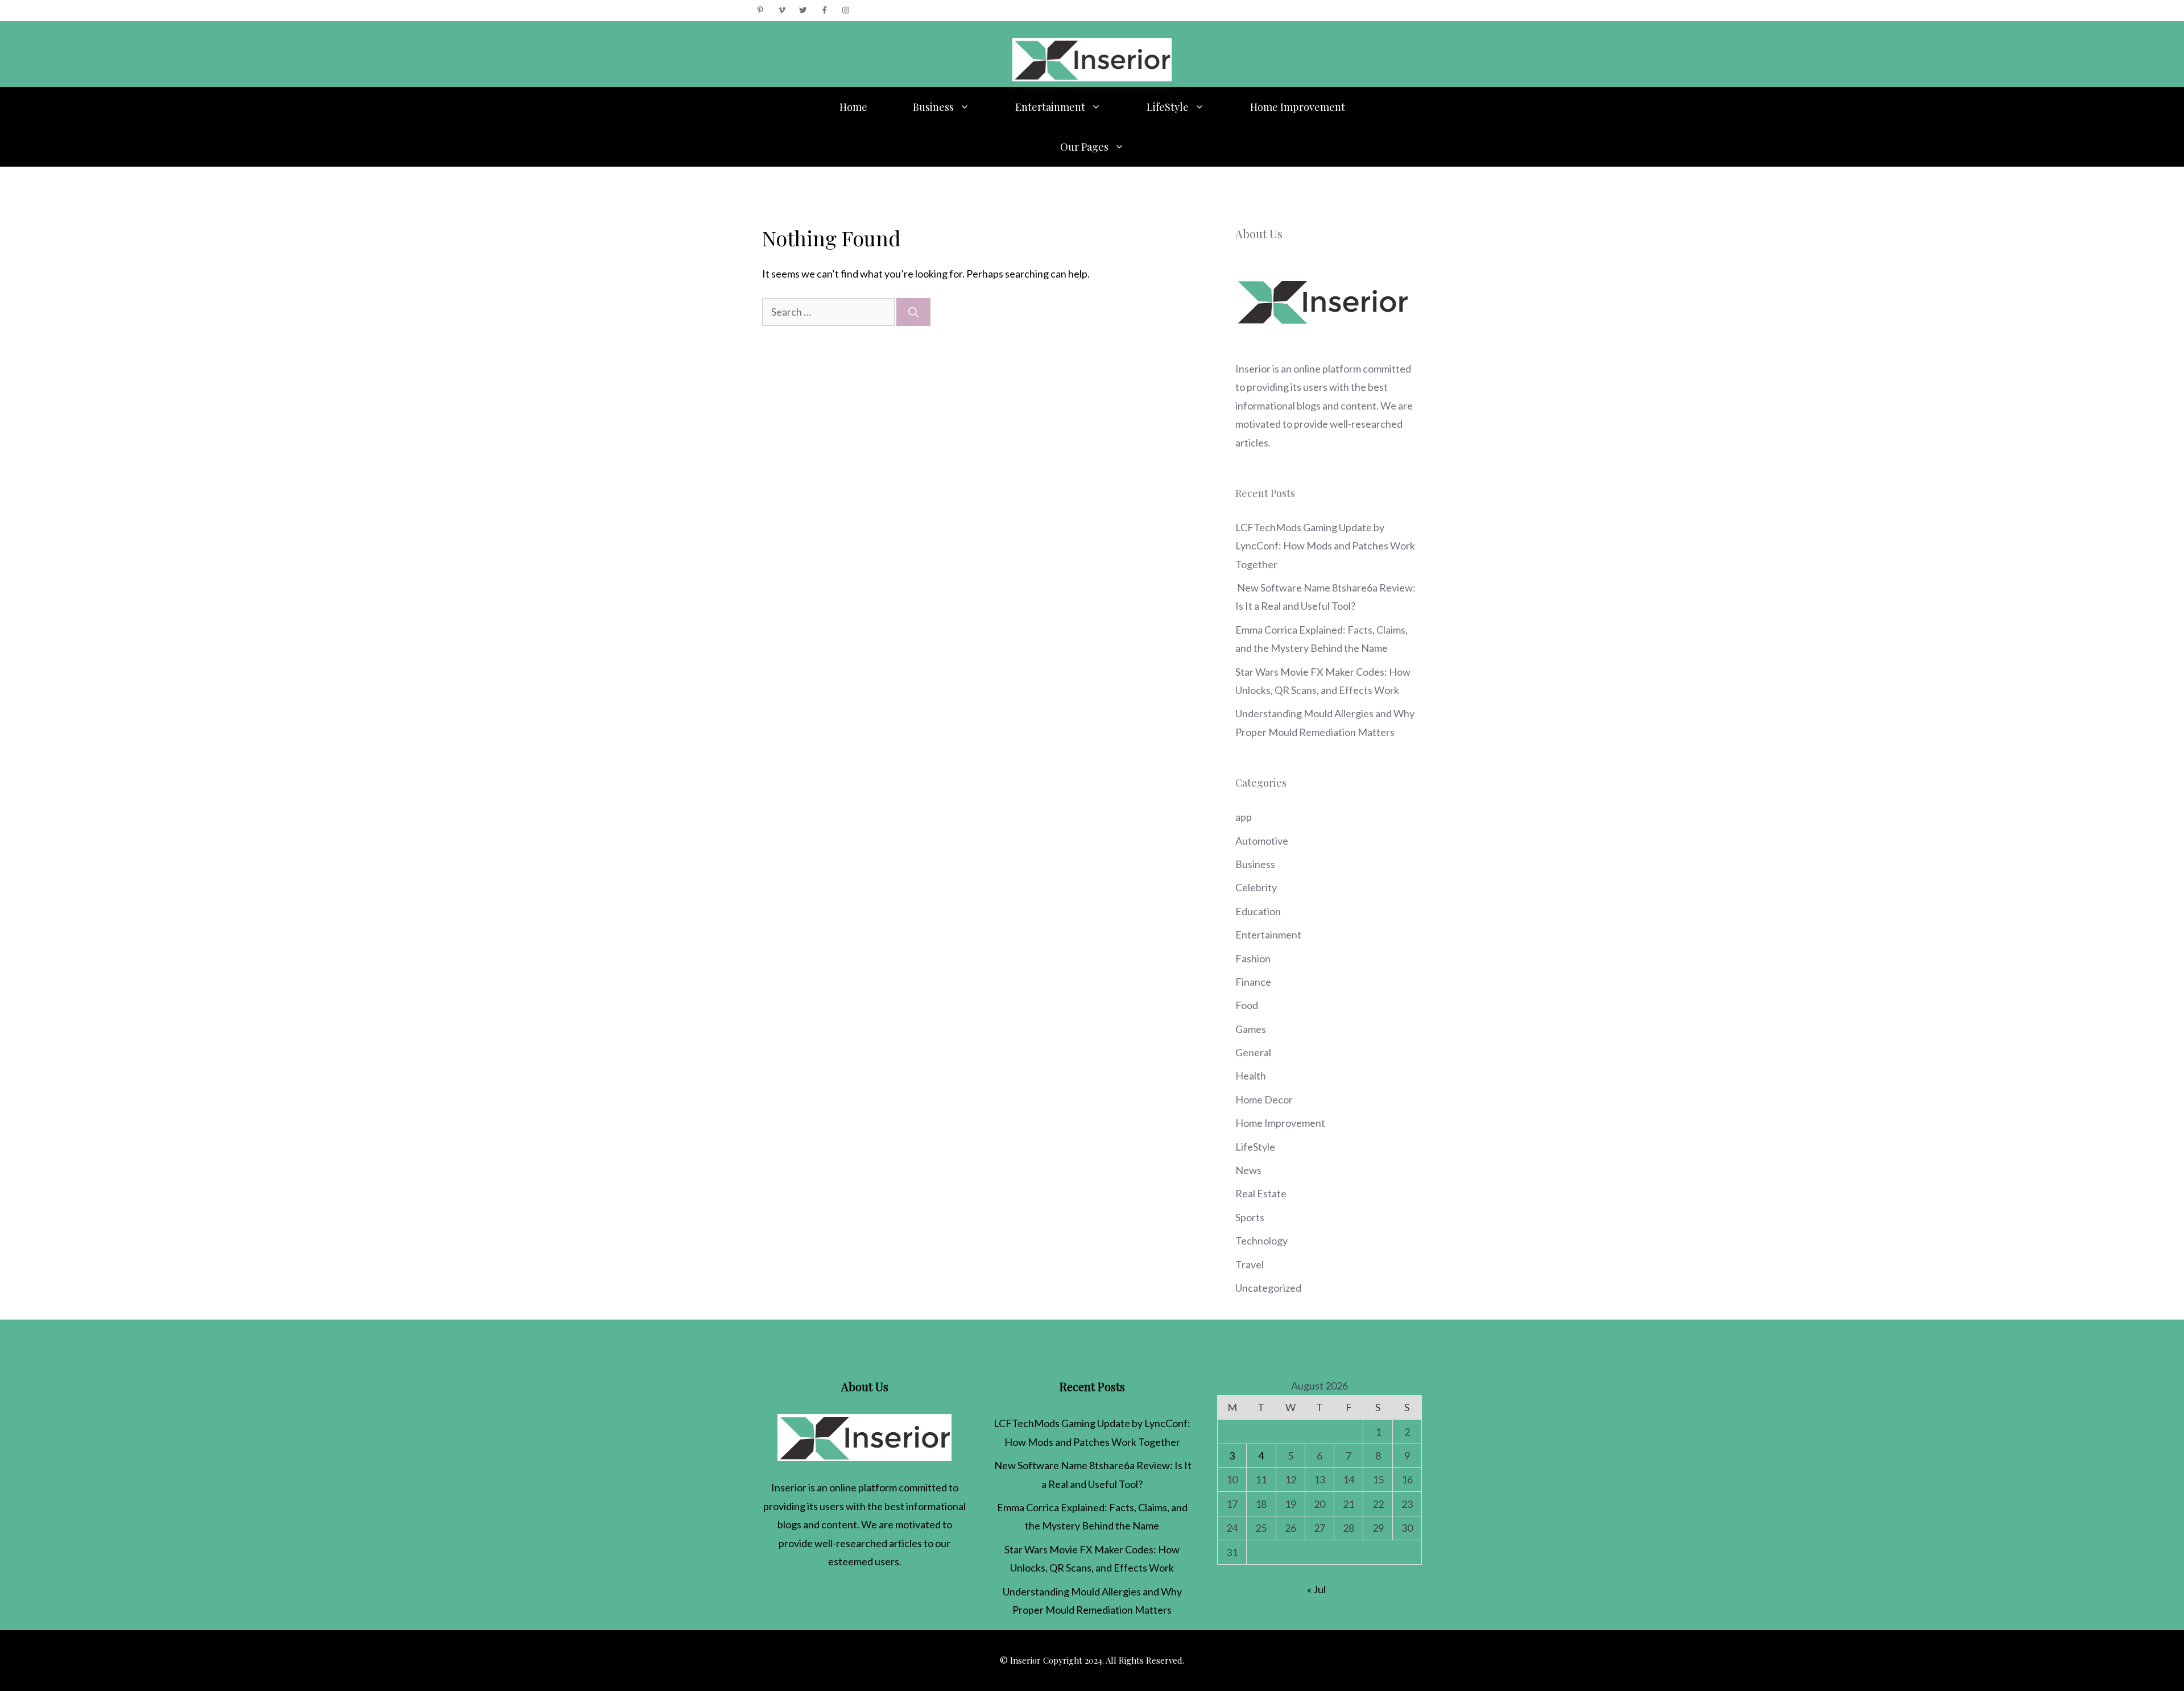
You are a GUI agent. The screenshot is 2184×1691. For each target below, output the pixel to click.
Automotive (1262, 841)
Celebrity (1256, 887)
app (1244, 817)
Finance (1253, 982)
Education (1258, 911)
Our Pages (1084, 147)
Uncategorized (1268, 1288)
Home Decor (1264, 1099)
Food (1247, 1005)
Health (1251, 1076)
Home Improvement (1298, 107)
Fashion (1253, 958)
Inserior (1253, 369)
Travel (1250, 1264)
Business (933, 107)
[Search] (913, 312)
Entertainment (1050, 107)
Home (853, 107)
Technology (1261, 1241)
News (1248, 1170)
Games (1251, 1029)
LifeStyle (1168, 107)
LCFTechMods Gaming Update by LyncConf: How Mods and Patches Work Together (1325, 546)
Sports (1250, 1217)
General (1253, 1052)
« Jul (1316, 1589)
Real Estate (1261, 1193)
